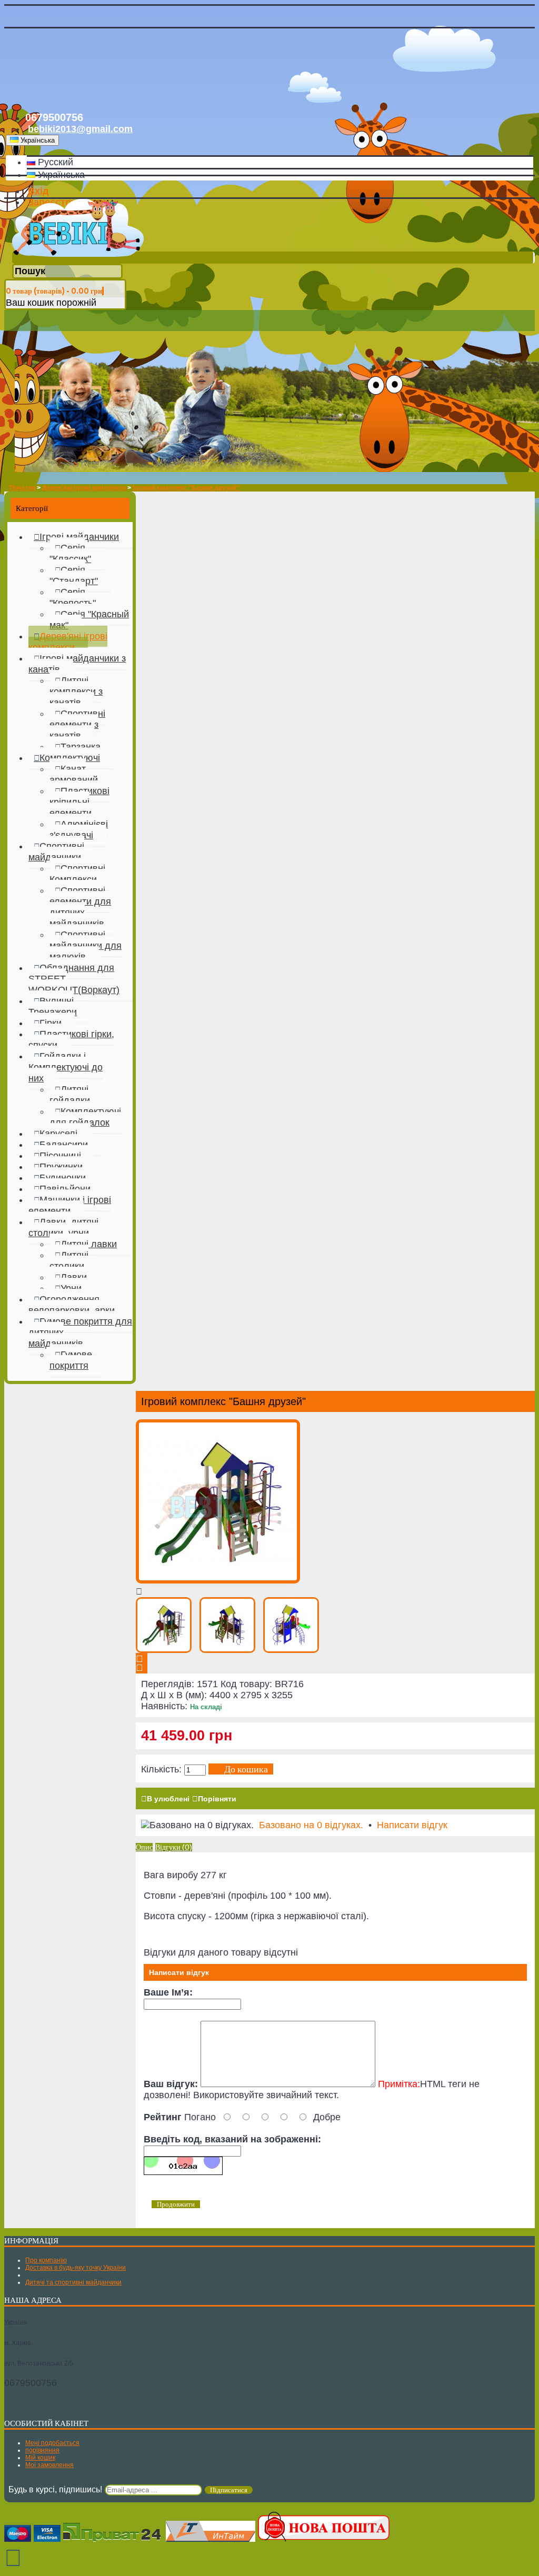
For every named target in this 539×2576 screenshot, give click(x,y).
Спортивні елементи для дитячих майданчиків (80, 907)
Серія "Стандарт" (74, 575)
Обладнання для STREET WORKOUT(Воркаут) (74, 979)
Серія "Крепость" (73, 598)
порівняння (42, 2450)
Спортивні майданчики (56, 852)
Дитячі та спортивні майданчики (73, 2282)
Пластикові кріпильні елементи (79, 802)
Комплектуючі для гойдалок (85, 1117)
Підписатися (229, 2490)
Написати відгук (412, 1825)
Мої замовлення (49, 2465)
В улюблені (168, 1799)
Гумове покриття (71, 1360)
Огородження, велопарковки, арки (72, 1305)
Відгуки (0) (174, 1847)
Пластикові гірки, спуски (71, 1040)
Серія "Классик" (70, 553)
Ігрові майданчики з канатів (77, 664)
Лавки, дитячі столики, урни (63, 1227)
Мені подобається (52, 2443)
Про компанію (46, 2260)
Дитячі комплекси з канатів (76, 691)
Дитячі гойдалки (70, 1095)
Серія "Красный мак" (89, 620)
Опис (144, 1847)
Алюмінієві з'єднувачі (79, 830)
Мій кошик (40, 2458)
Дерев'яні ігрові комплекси (68, 642)
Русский (54, 162)
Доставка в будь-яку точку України (76, 2268)
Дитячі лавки (89, 1244)
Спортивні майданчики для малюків (86, 946)
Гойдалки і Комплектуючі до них (66, 1067)
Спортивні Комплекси (77, 874)
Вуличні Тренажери (53, 1006)
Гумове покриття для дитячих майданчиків (80, 1332)
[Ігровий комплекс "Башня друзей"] (218, 1580)
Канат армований (74, 774)
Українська (60, 175)
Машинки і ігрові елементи (70, 1205)
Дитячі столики (69, 1261)
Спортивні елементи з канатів (77, 725)
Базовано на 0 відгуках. (311, 1825)
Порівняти (217, 1799)
